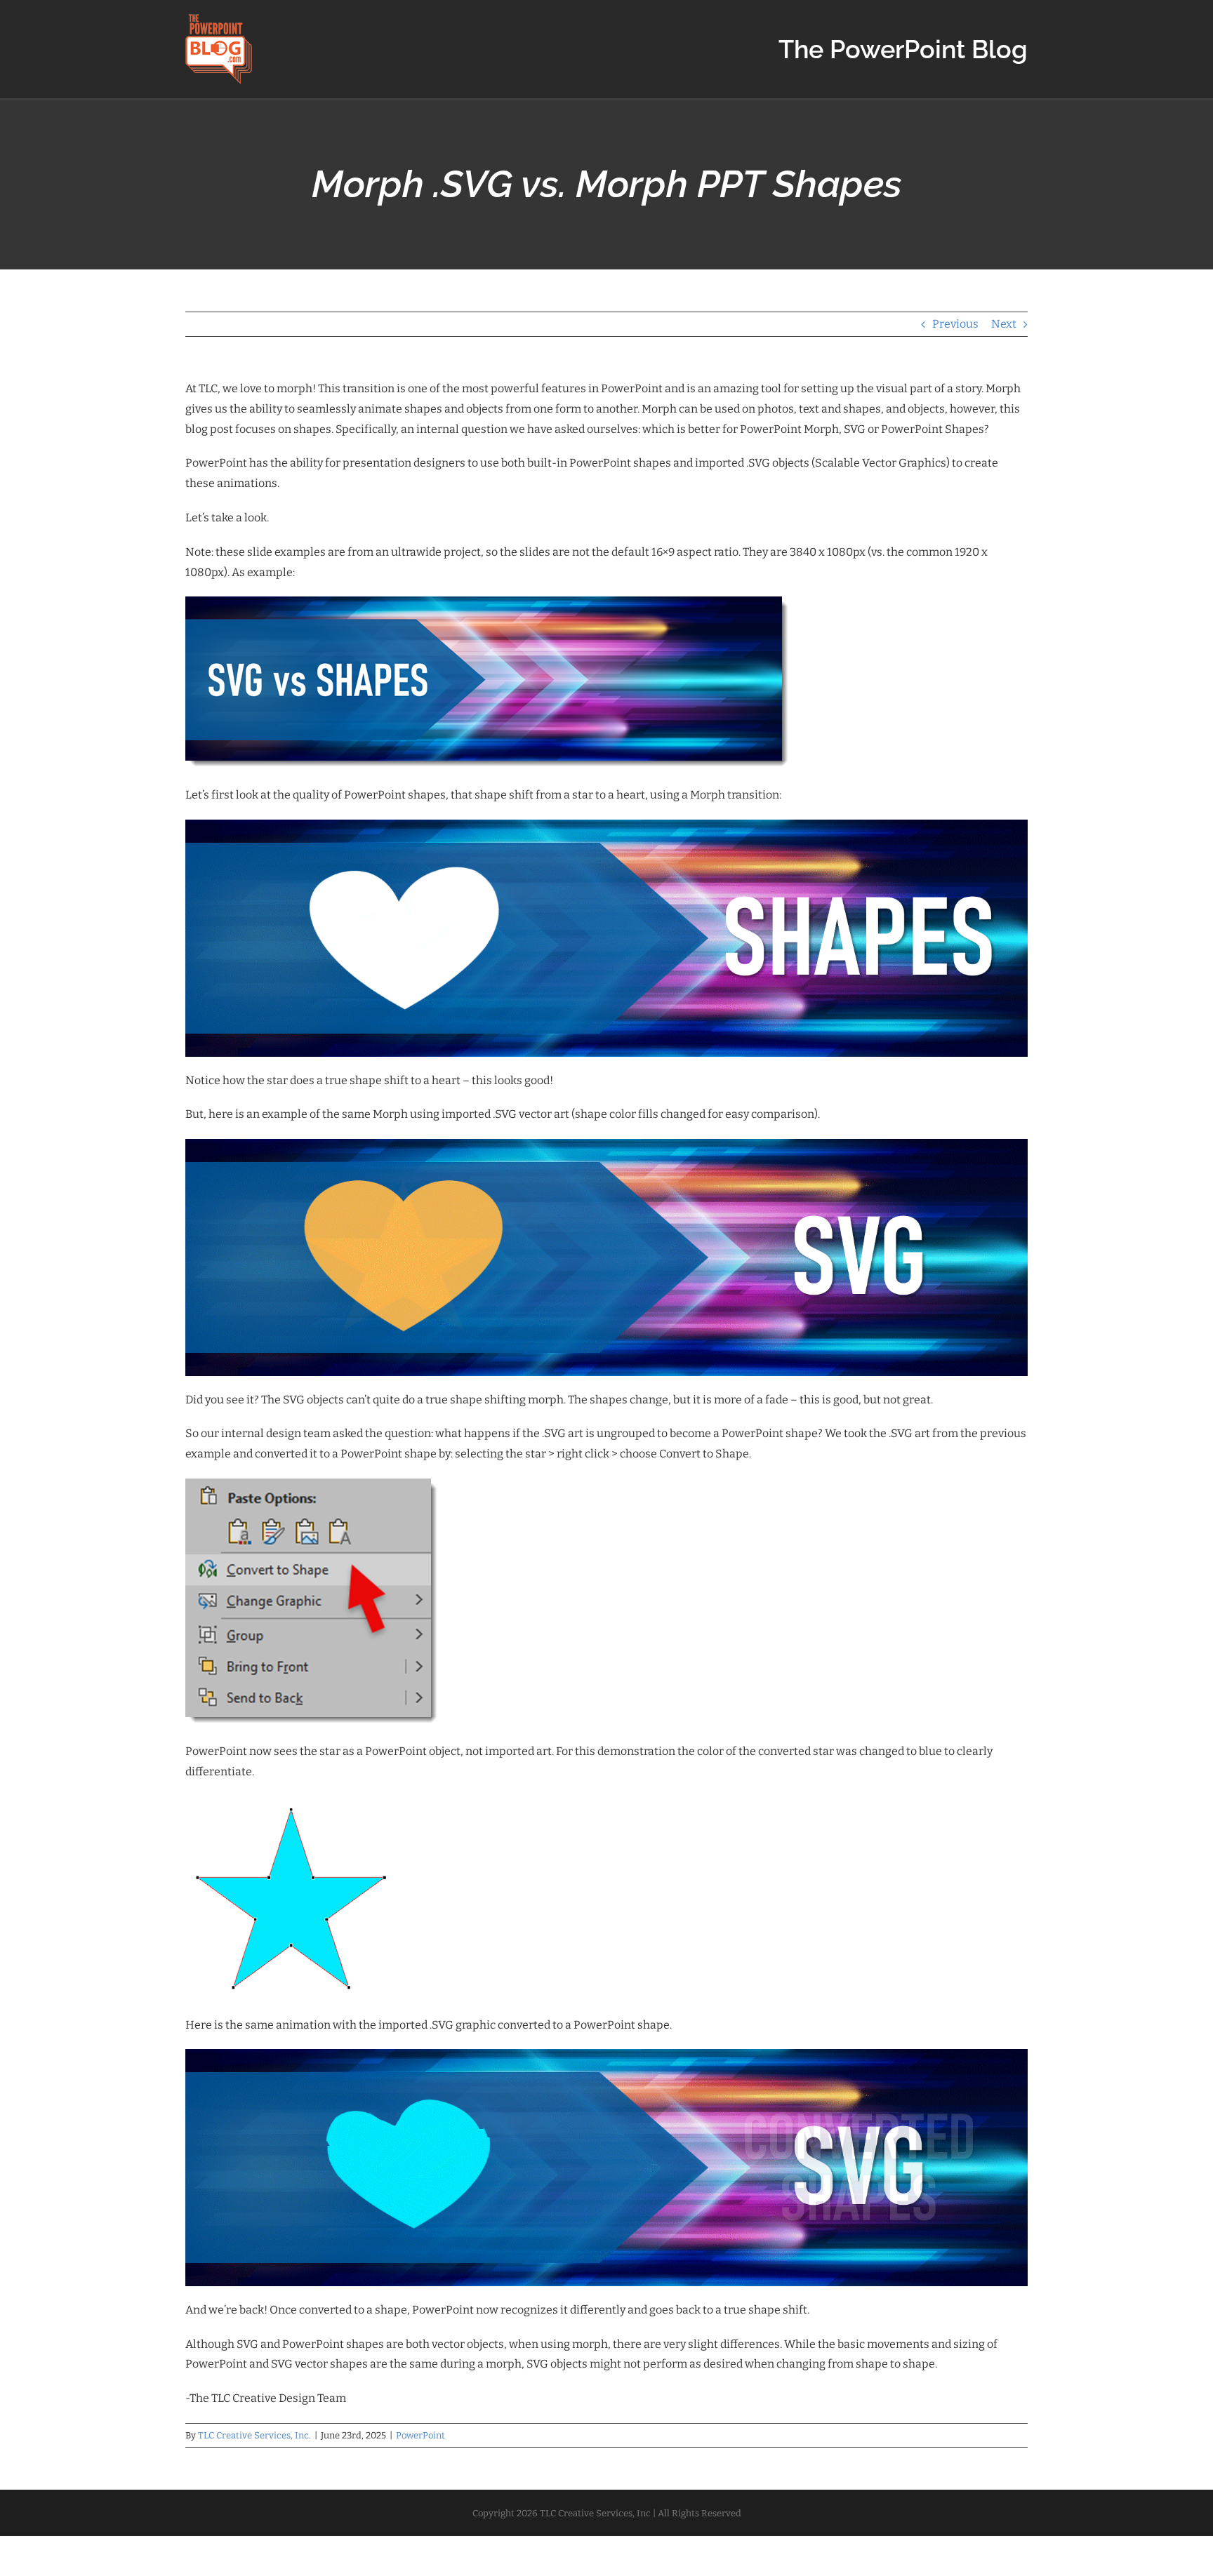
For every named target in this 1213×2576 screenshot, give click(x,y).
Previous (955, 324)
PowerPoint (420, 2435)
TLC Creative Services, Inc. (254, 2435)
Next (1004, 324)
